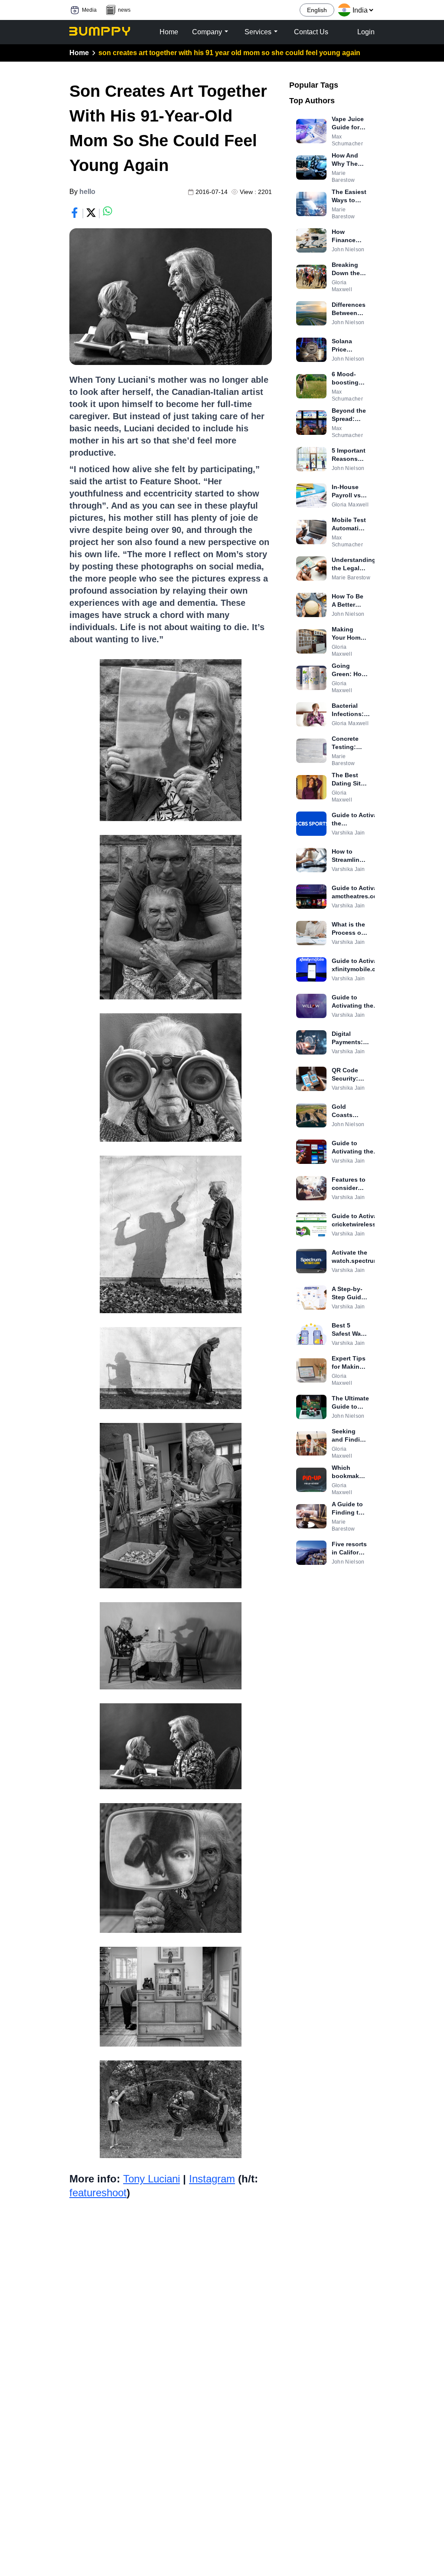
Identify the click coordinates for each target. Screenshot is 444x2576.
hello (87, 192)
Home (79, 53)
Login (366, 32)
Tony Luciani (152, 2179)
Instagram (212, 2179)
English (317, 10)
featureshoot (98, 2193)
